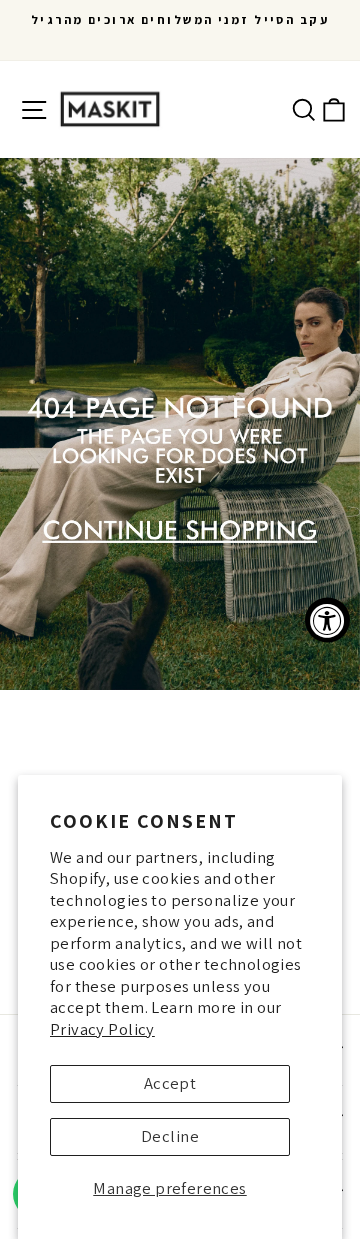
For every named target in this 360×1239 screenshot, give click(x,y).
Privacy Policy (102, 1029)
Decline (170, 1136)
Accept (170, 1083)
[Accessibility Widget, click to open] (327, 619)
